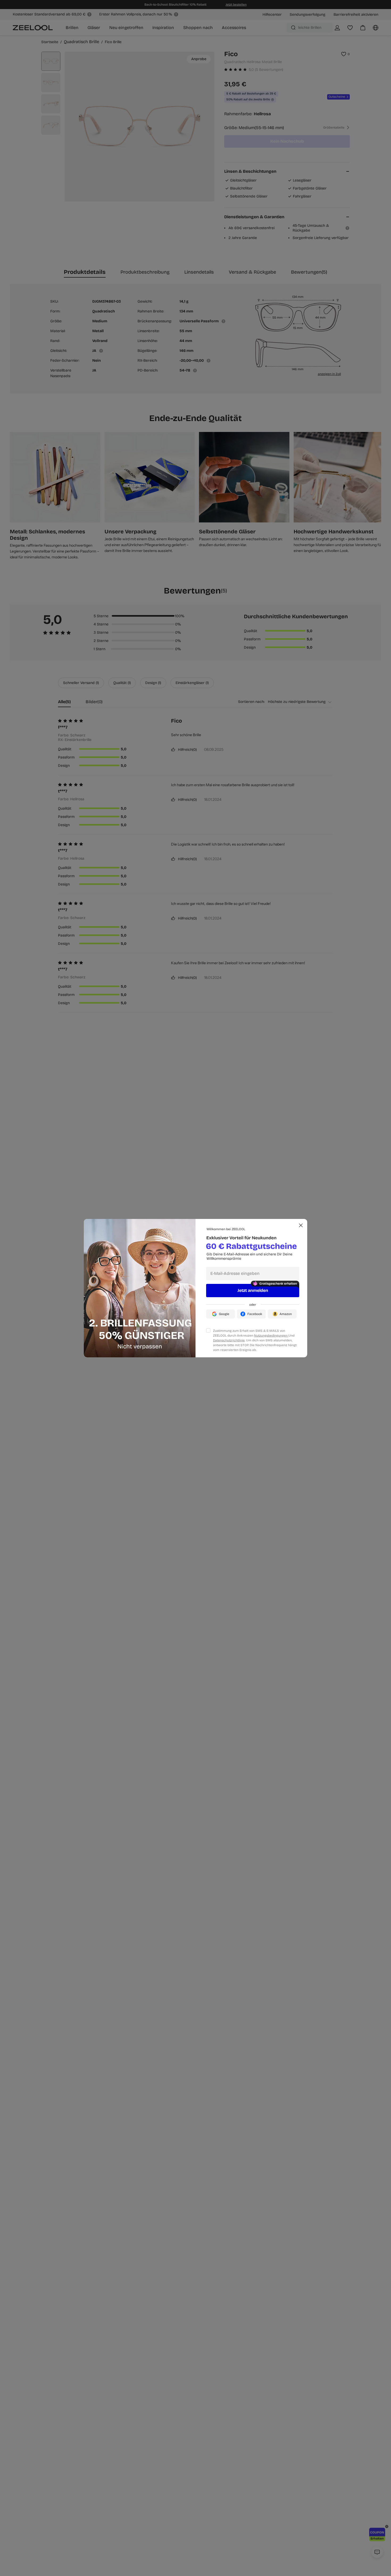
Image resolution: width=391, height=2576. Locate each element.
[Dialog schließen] (301, 1225)
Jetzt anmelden (253, 1290)
